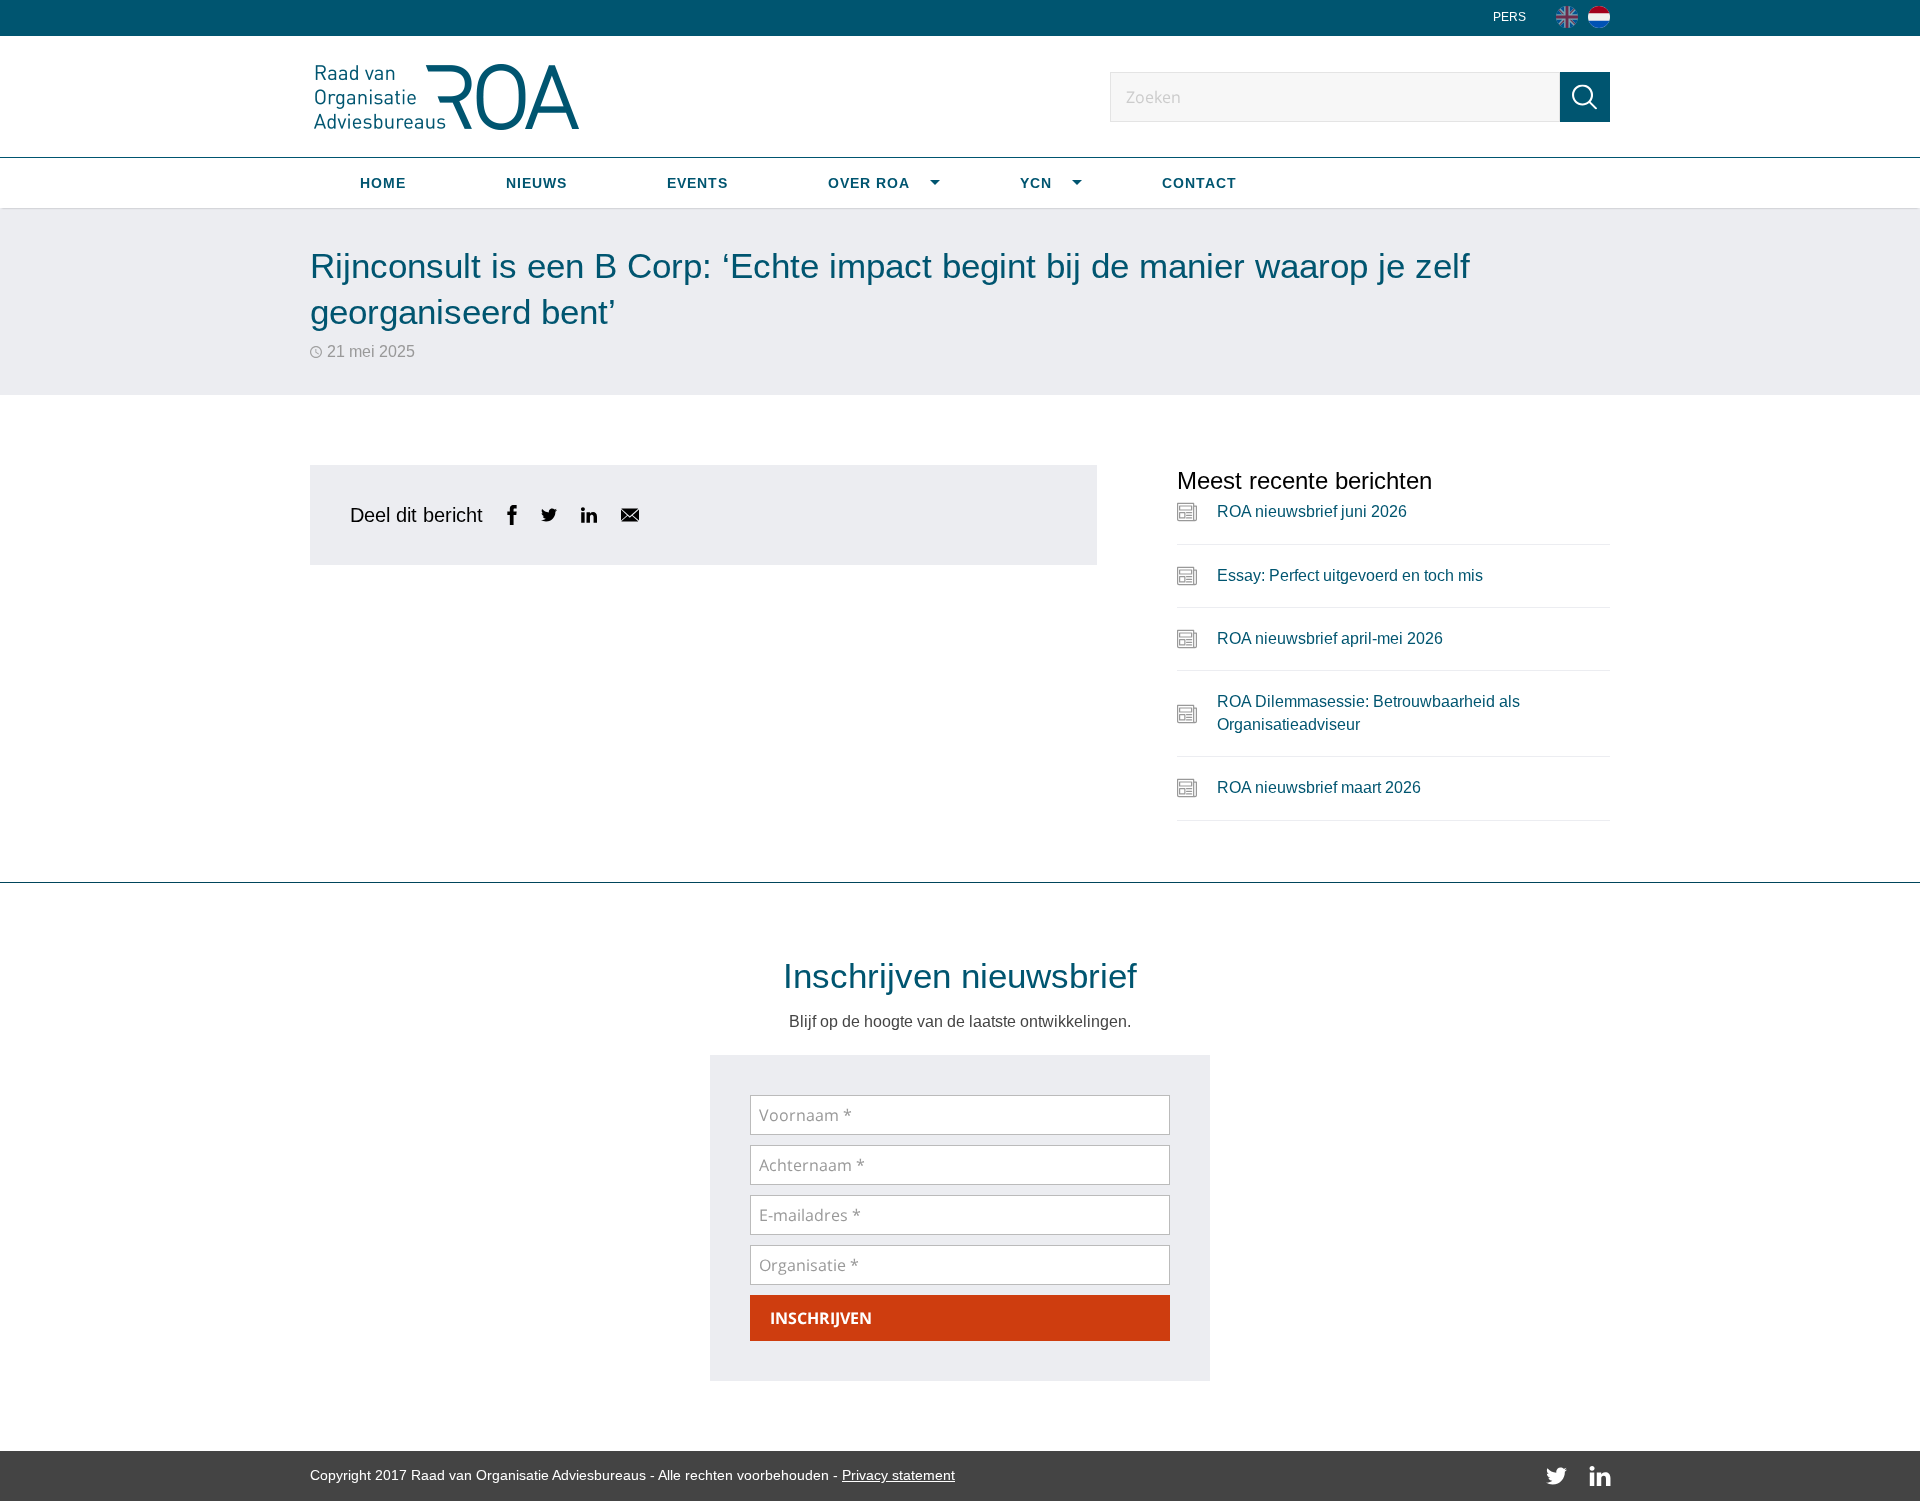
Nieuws (536, 183)
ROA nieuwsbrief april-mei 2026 (1330, 638)
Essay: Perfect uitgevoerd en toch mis (1350, 575)
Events (697, 183)
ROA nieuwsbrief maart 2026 (1319, 787)
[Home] (1599, 17)
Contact (1199, 183)
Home (383, 183)
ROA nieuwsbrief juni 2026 (1312, 511)
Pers (1509, 17)
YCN (1036, 183)
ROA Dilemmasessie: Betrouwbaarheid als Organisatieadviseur (1368, 712)
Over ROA (869, 183)
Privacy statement (898, 1475)
